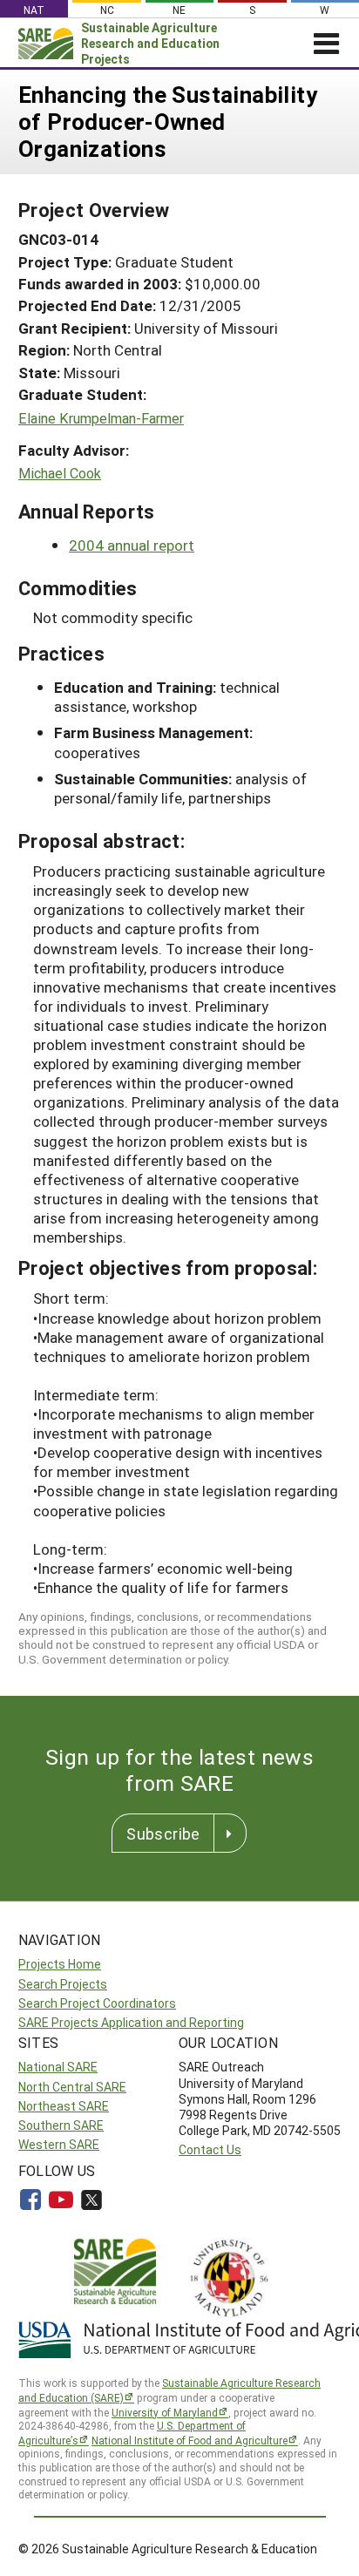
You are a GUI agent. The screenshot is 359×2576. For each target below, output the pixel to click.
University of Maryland (165, 2412)
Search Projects (63, 1984)
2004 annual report (132, 545)
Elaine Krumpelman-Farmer (101, 418)
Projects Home (60, 1964)
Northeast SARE (64, 2106)
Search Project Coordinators (97, 2003)
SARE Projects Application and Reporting (131, 2022)
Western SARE (59, 2144)
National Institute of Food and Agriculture (190, 2440)
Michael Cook (60, 473)
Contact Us (210, 2149)
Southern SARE (61, 2125)
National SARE (58, 2067)
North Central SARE (72, 2087)
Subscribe (163, 1834)
